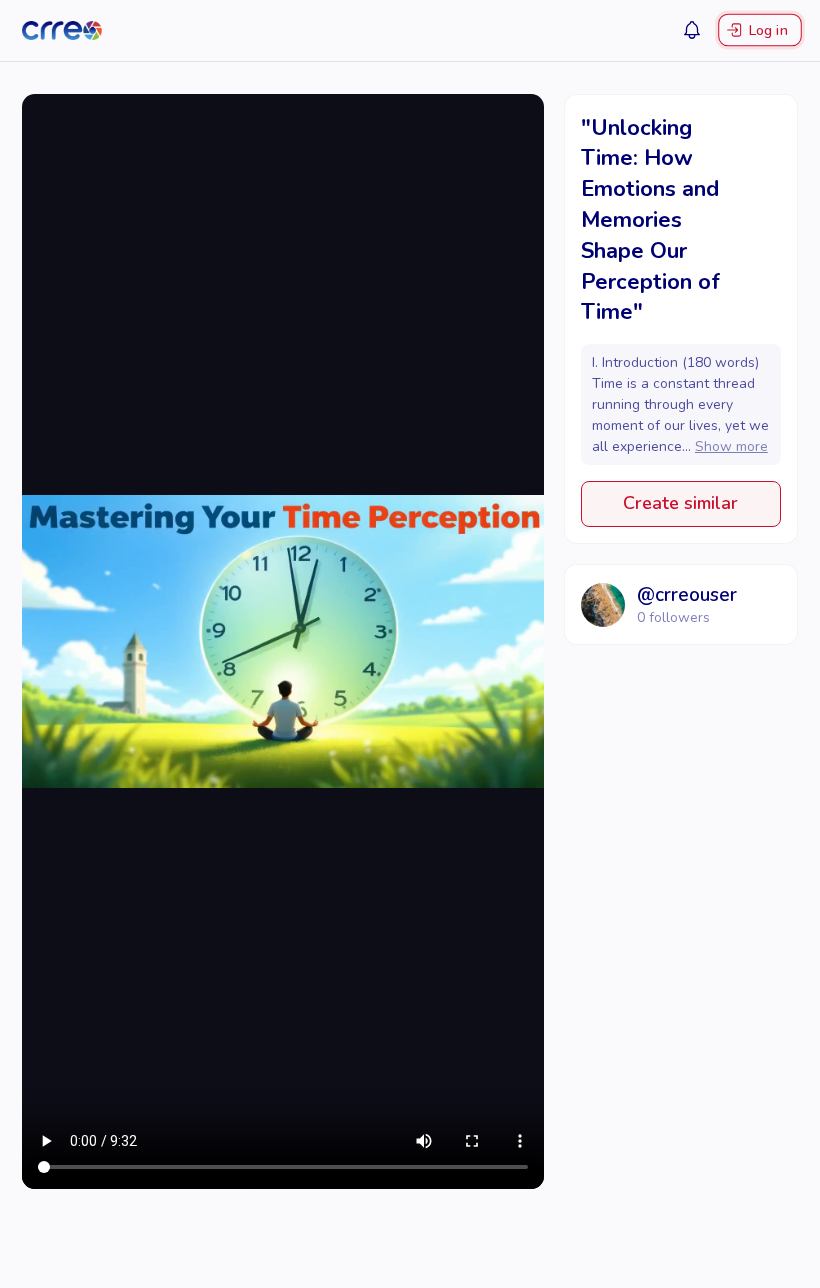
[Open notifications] (692, 30)
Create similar (680, 503)
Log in (768, 30)
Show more (731, 446)
